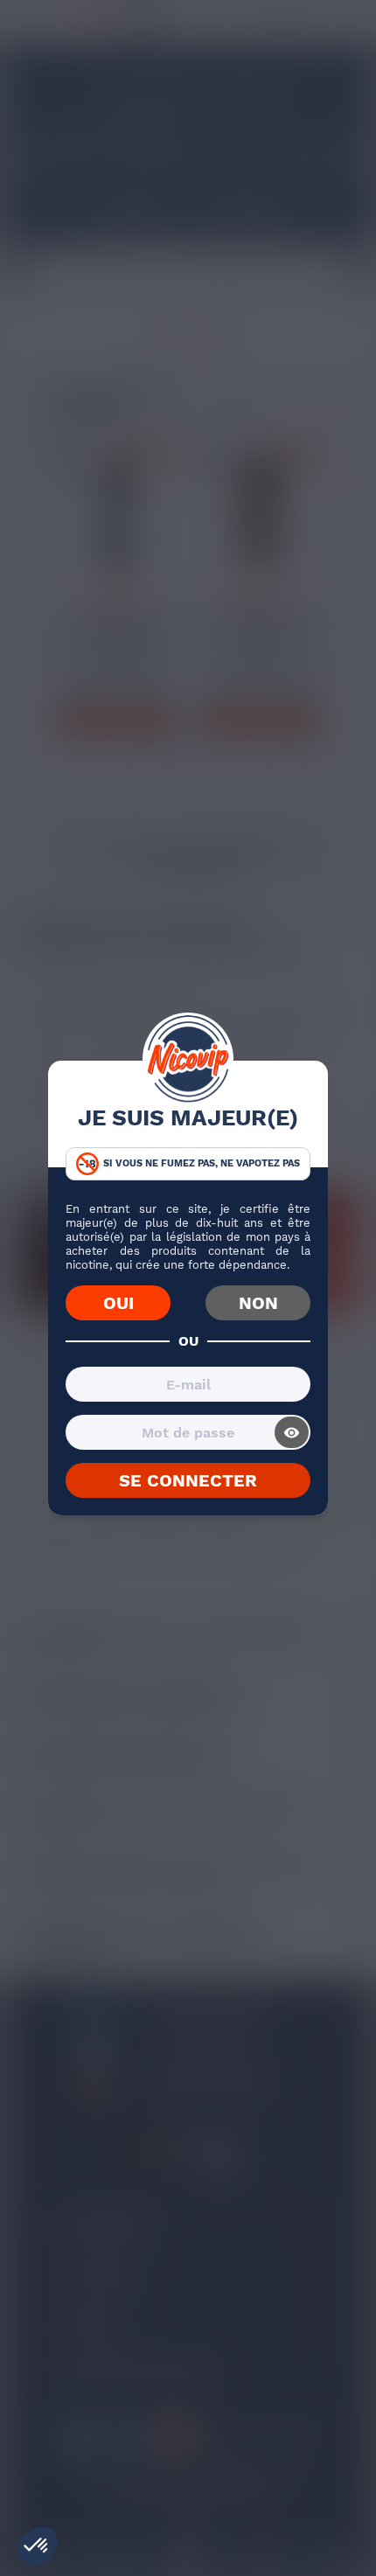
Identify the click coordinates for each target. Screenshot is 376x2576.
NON (258, 1303)
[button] (37, 2546)
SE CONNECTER (188, 1480)
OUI (118, 1303)
